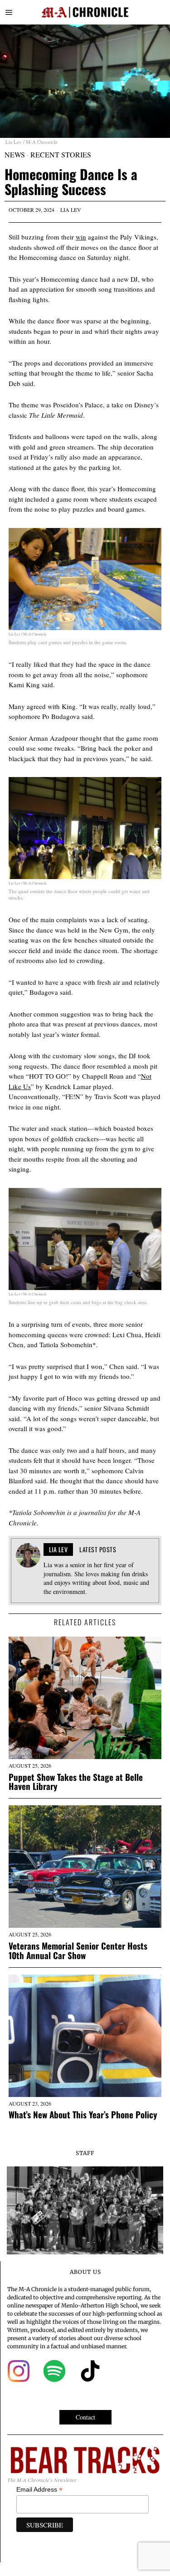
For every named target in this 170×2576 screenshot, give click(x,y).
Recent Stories (61, 154)
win (81, 237)
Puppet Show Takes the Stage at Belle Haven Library (76, 1782)
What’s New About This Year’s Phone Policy (83, 2114)
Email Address (39, 2490)
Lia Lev (71, 210)
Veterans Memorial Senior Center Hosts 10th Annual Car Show (78, 1950)
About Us (85, 2272)
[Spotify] (54, 2371)
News (15, 154)
